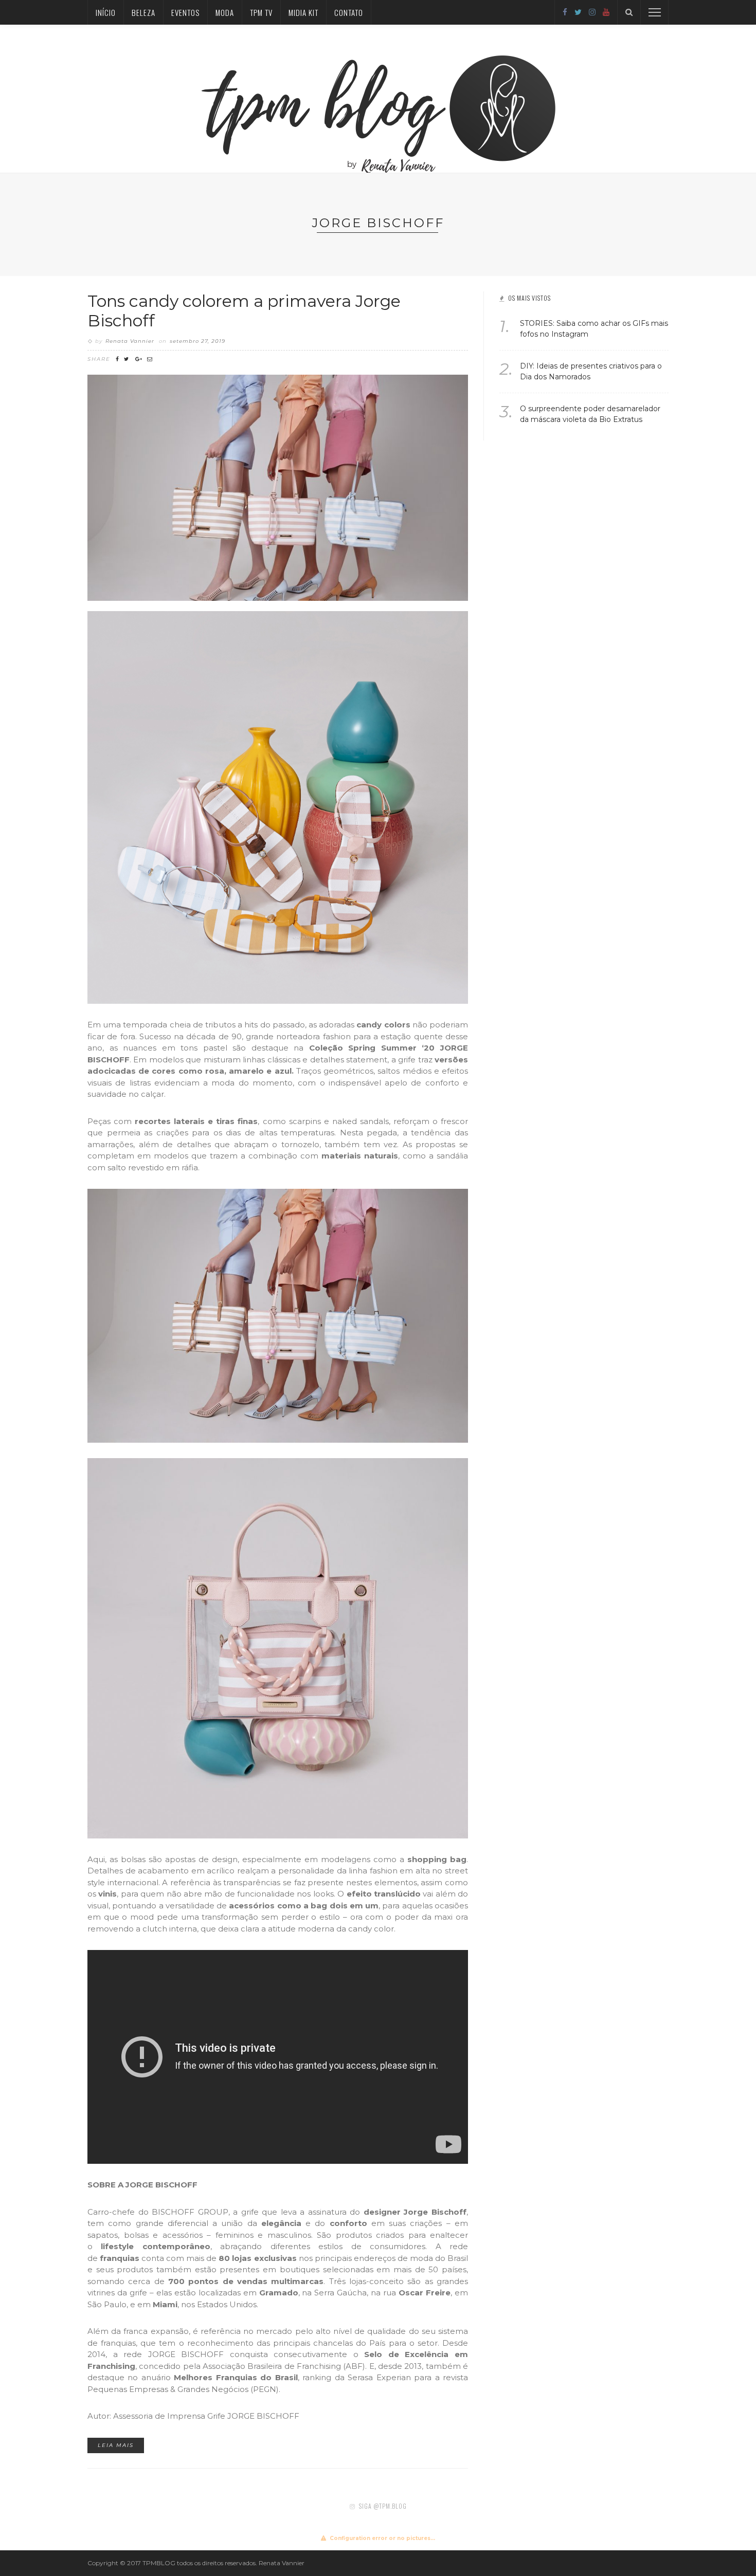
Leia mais (116, 2445)
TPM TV (261, 12)
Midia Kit (303, 12)
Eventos (185, 12)
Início (106, 12)
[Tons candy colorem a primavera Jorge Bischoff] (278, 487)
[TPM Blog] (378, 98)
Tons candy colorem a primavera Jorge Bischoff (244, 311)
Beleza (143, 12)
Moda (225, 12)
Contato (349, 12)
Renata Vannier (130, 341)
